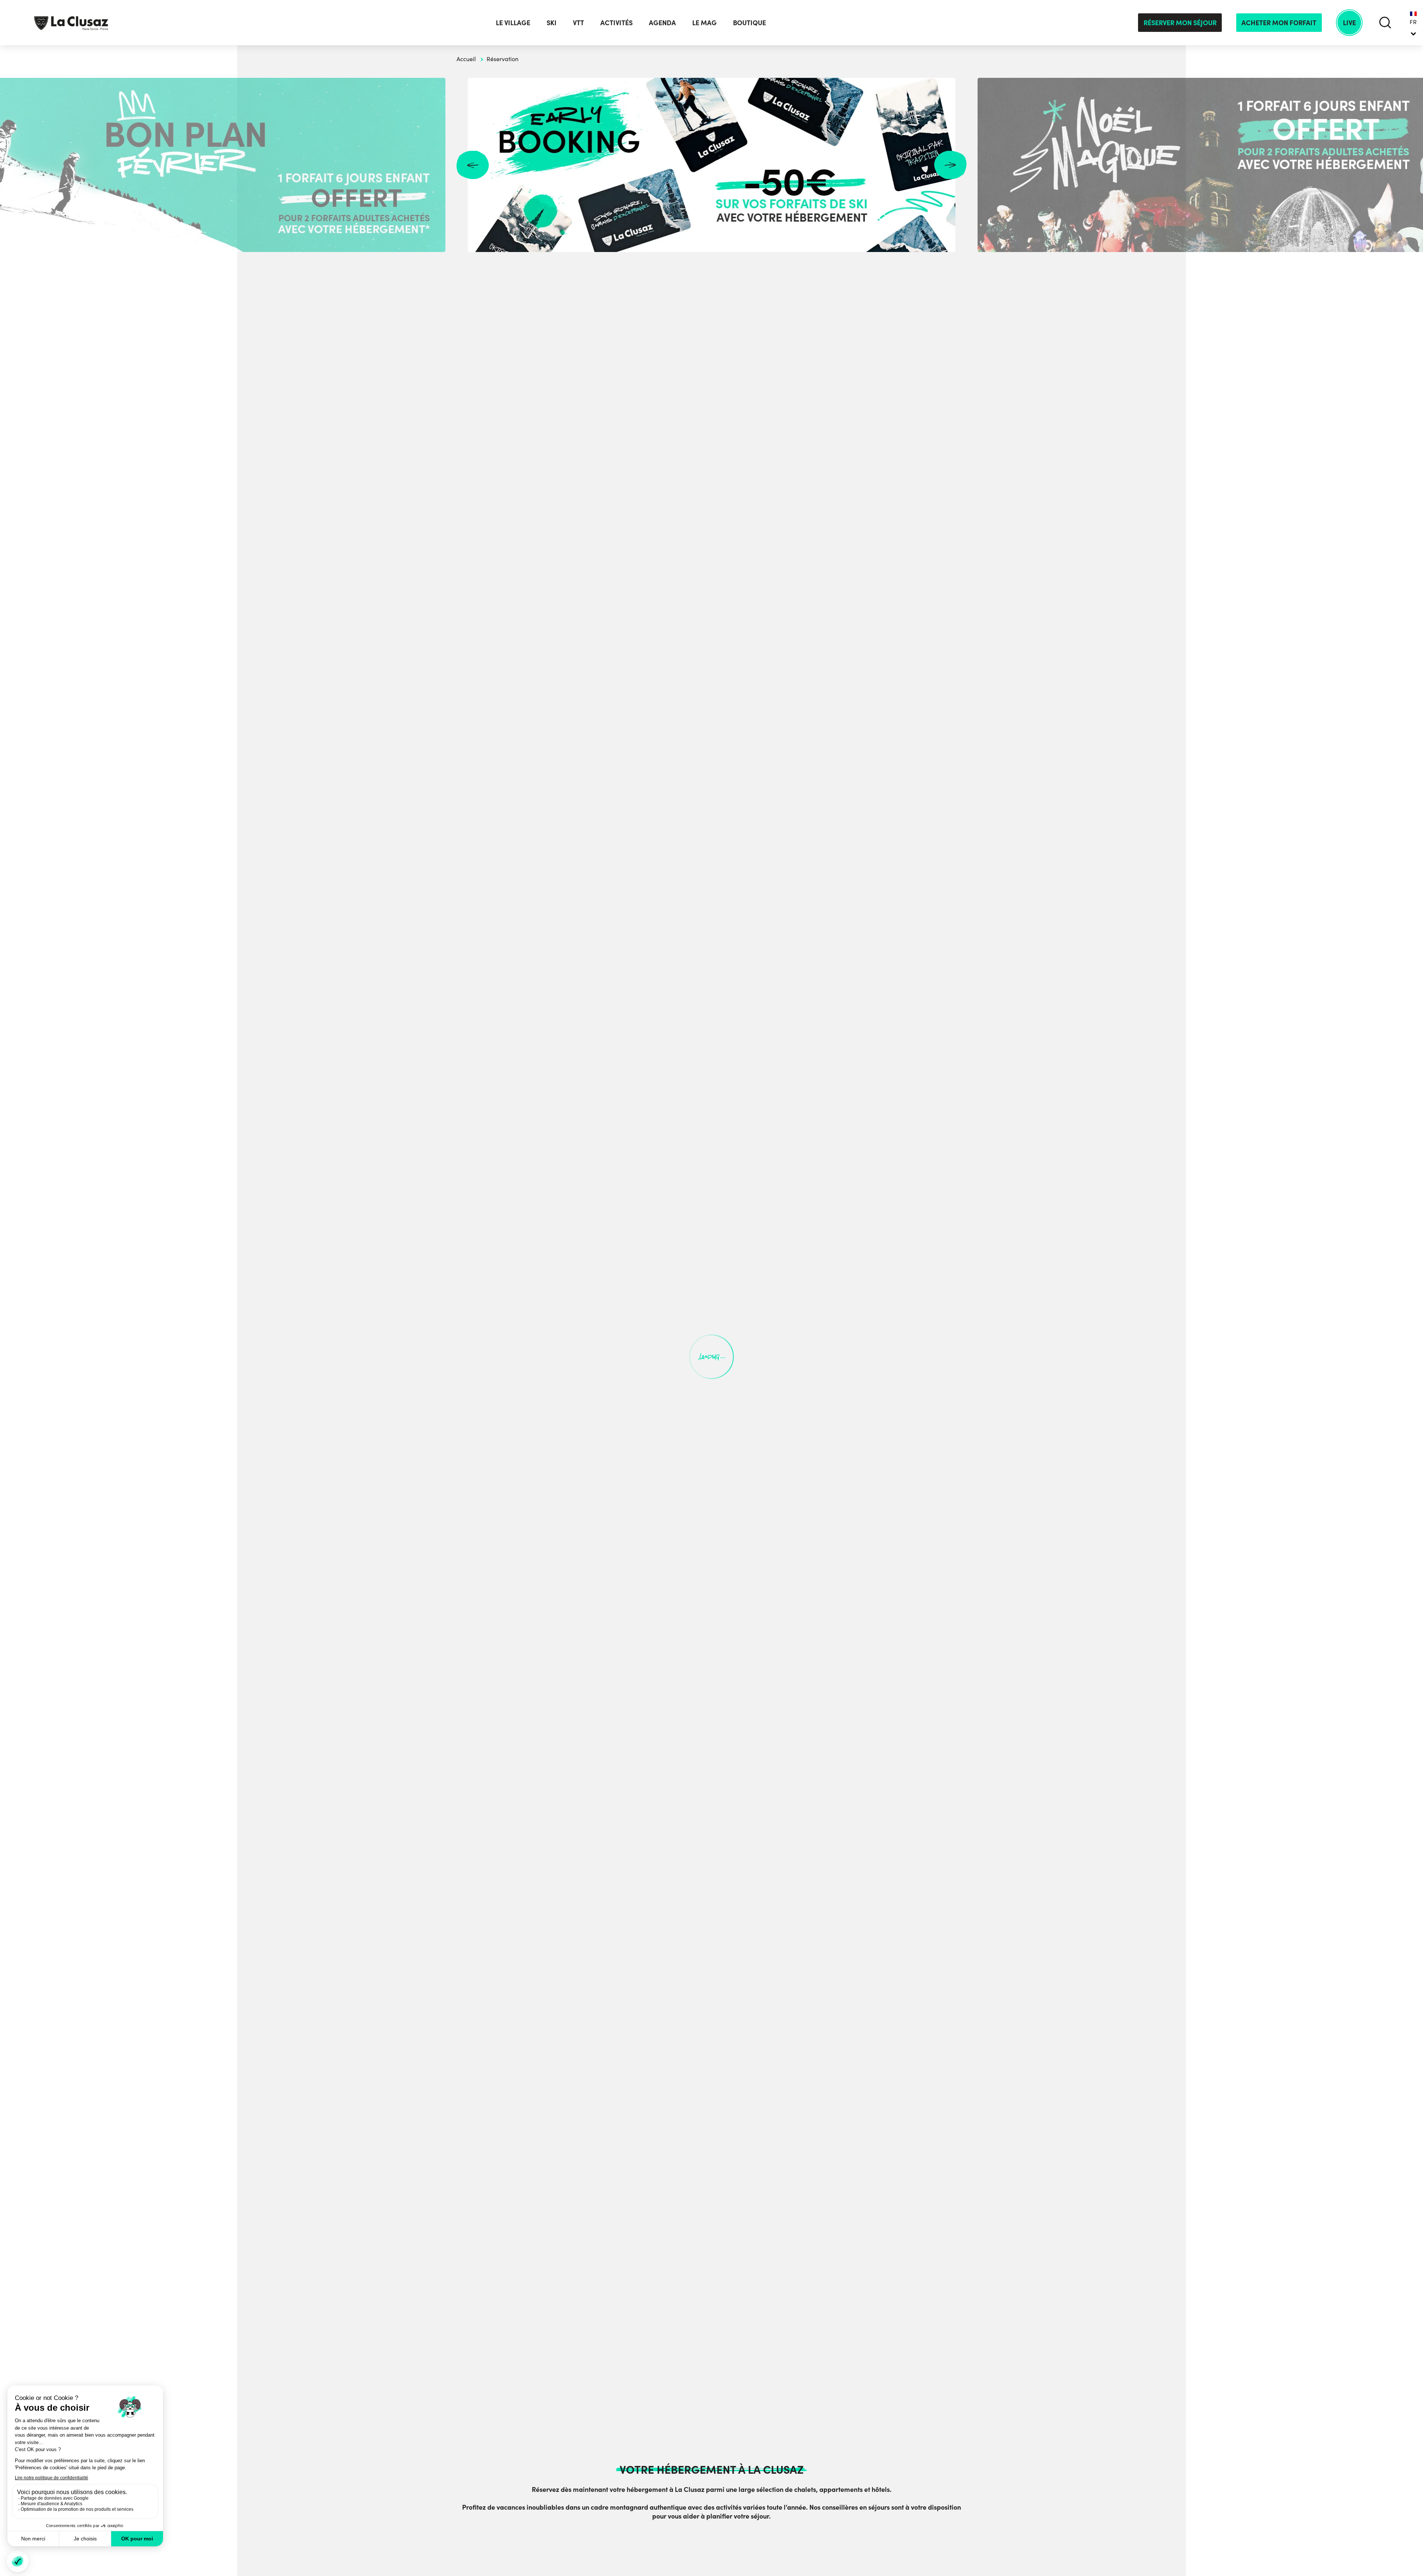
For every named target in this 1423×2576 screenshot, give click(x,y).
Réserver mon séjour (1180, 22)
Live (1349, 22)
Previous (473, 165)
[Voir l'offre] (711, 165)
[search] (1385, 22)
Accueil (466, 59)
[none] (1413, 23)
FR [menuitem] (1413, 22)
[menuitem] (1413, 23)
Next (950, 165)
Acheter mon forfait (1279, 22)
